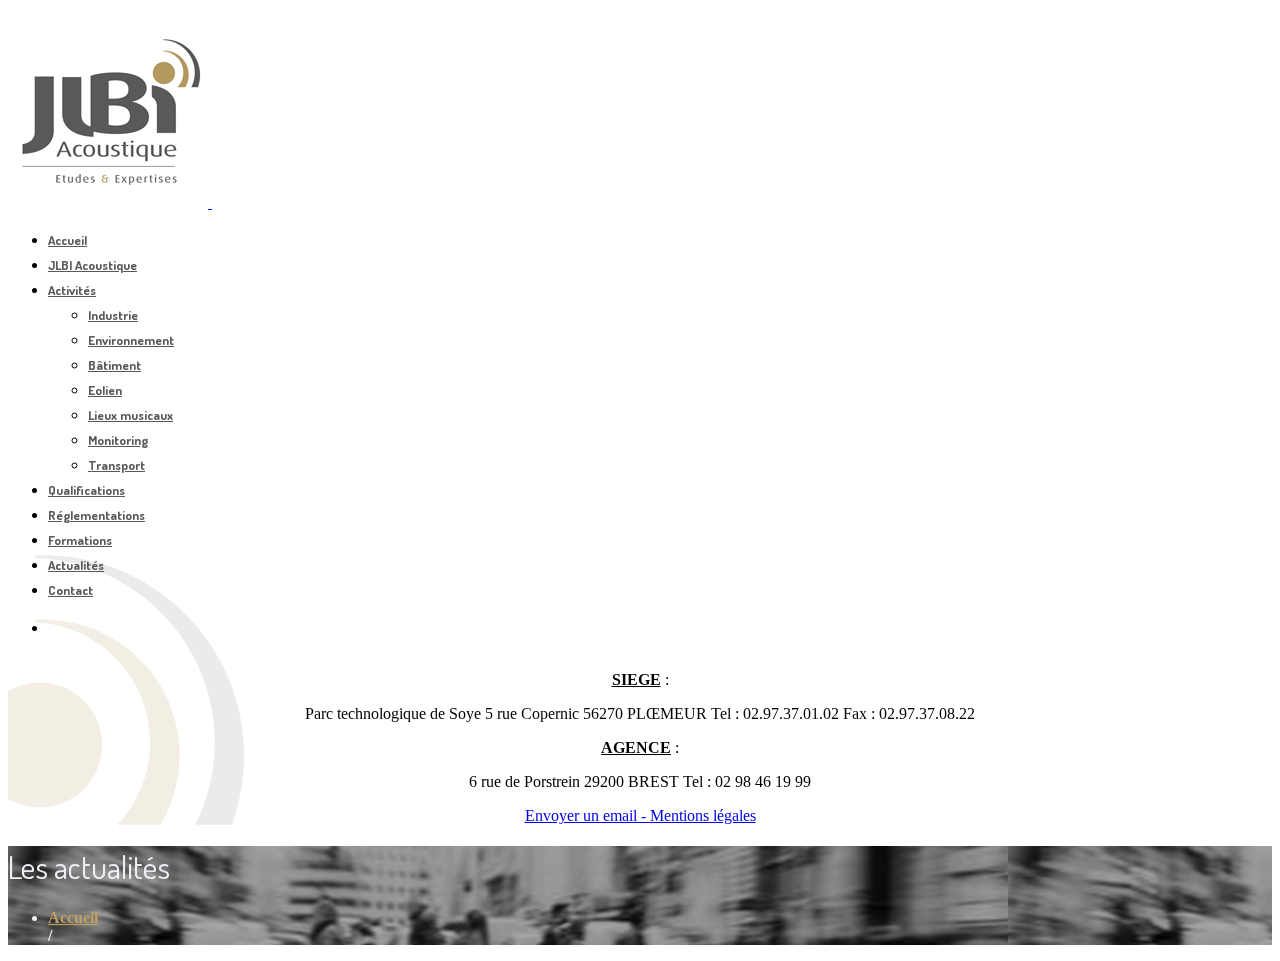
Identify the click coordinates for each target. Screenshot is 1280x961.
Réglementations (96, 515)
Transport (116, 465)
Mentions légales (703, 815)
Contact (70, 590)
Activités (72, 290)
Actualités (76, 565)
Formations (80, 540)
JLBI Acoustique (92, 265)
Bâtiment (114, 365)
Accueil (67, 240)
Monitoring (118, 440)
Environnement (131, 340)
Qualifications (86, 490)
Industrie (113, 315)
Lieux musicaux (130, 415)
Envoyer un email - (587, 815)
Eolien (105, 390)
